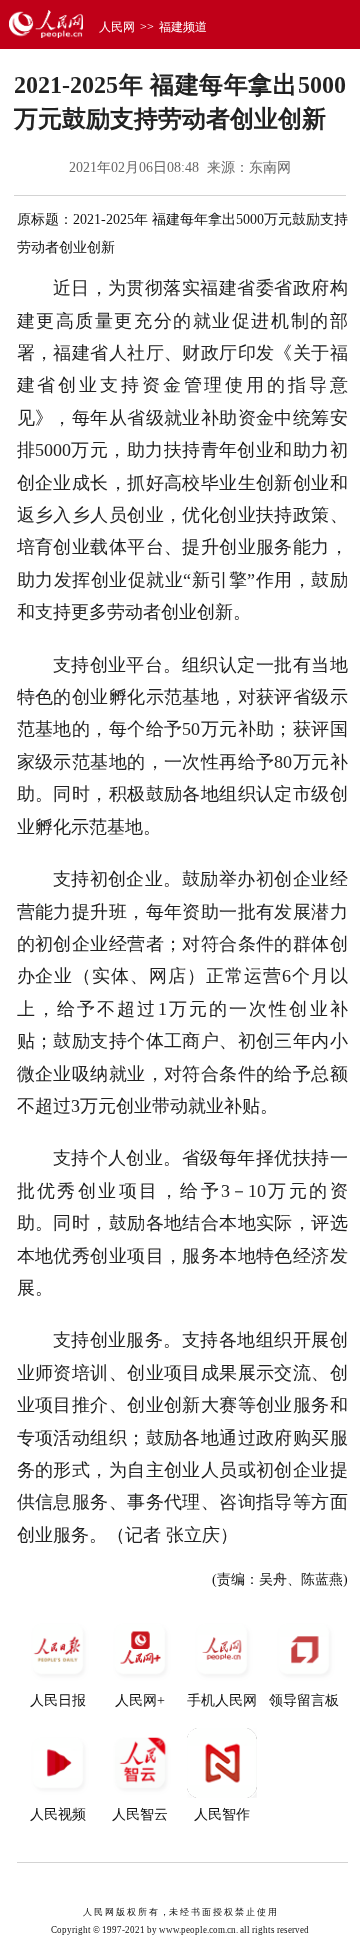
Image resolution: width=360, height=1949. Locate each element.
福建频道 (183, 27)
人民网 (117, 27)
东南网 (270, 167)
